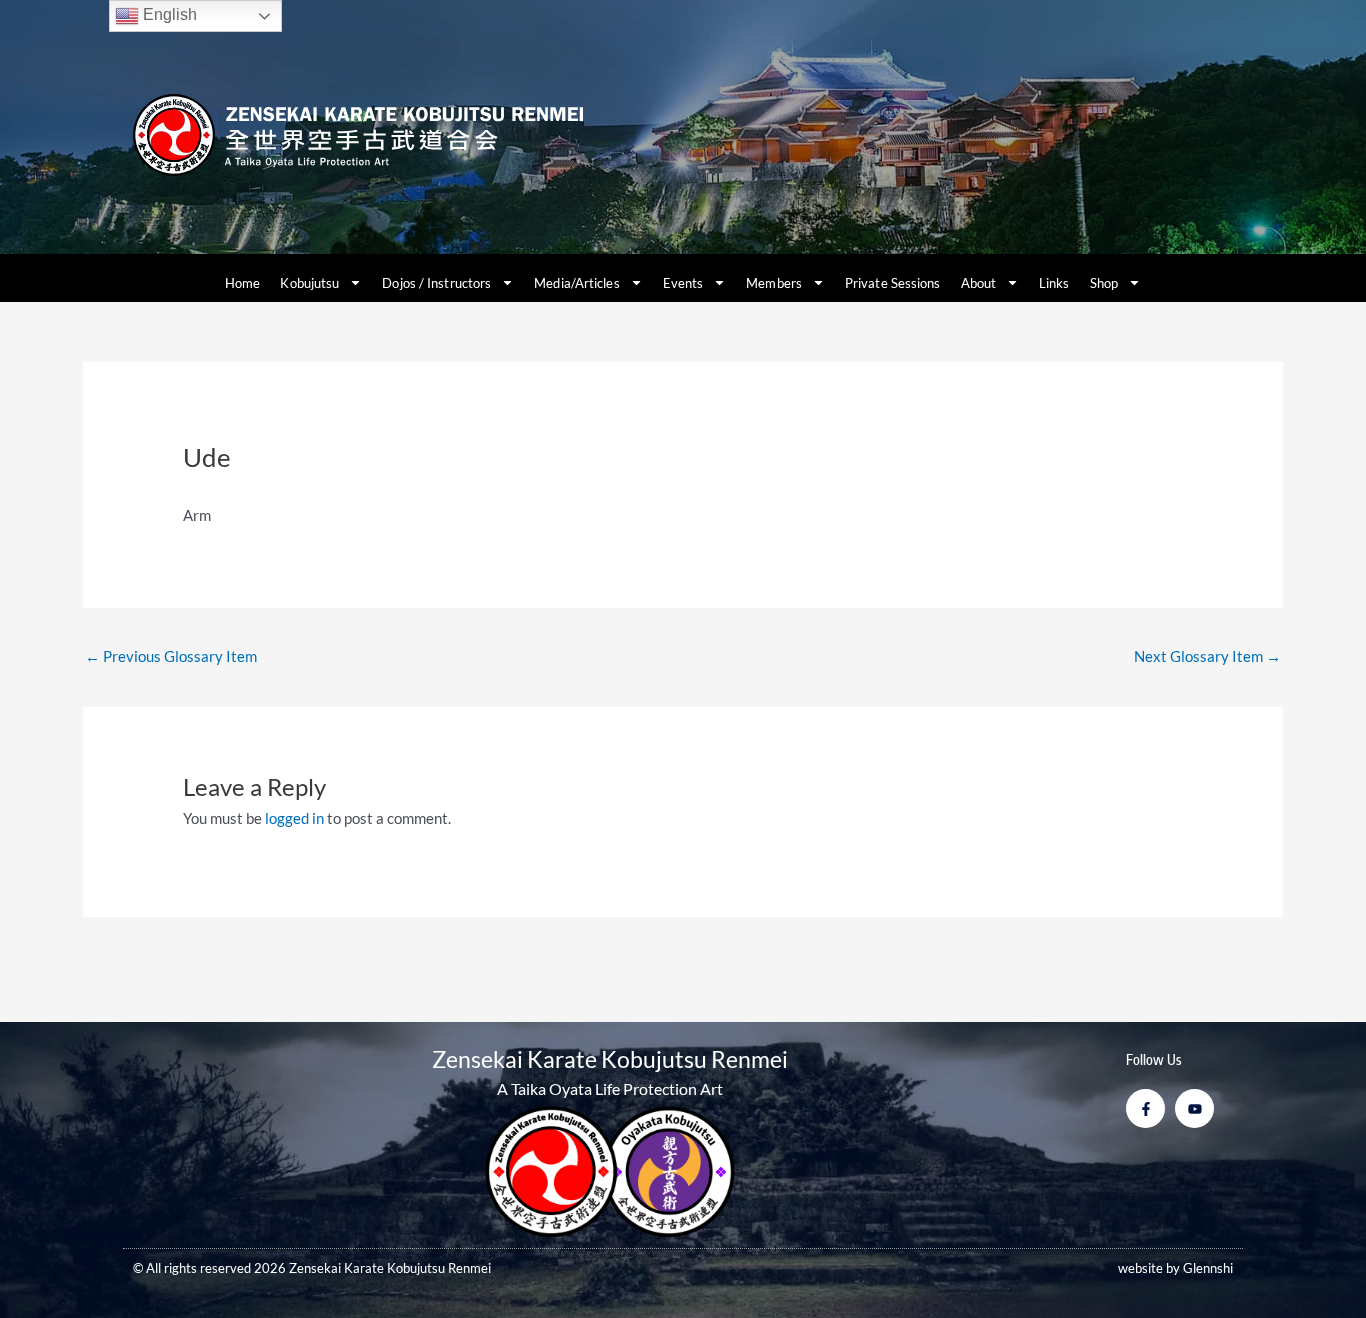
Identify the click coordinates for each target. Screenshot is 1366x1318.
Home (242, 283)
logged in (294, 818)
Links (1054, 283)
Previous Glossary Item (171, 656)
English (168, 14)
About (979, 283)
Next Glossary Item (1207, 656)
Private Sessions (893, 283)
